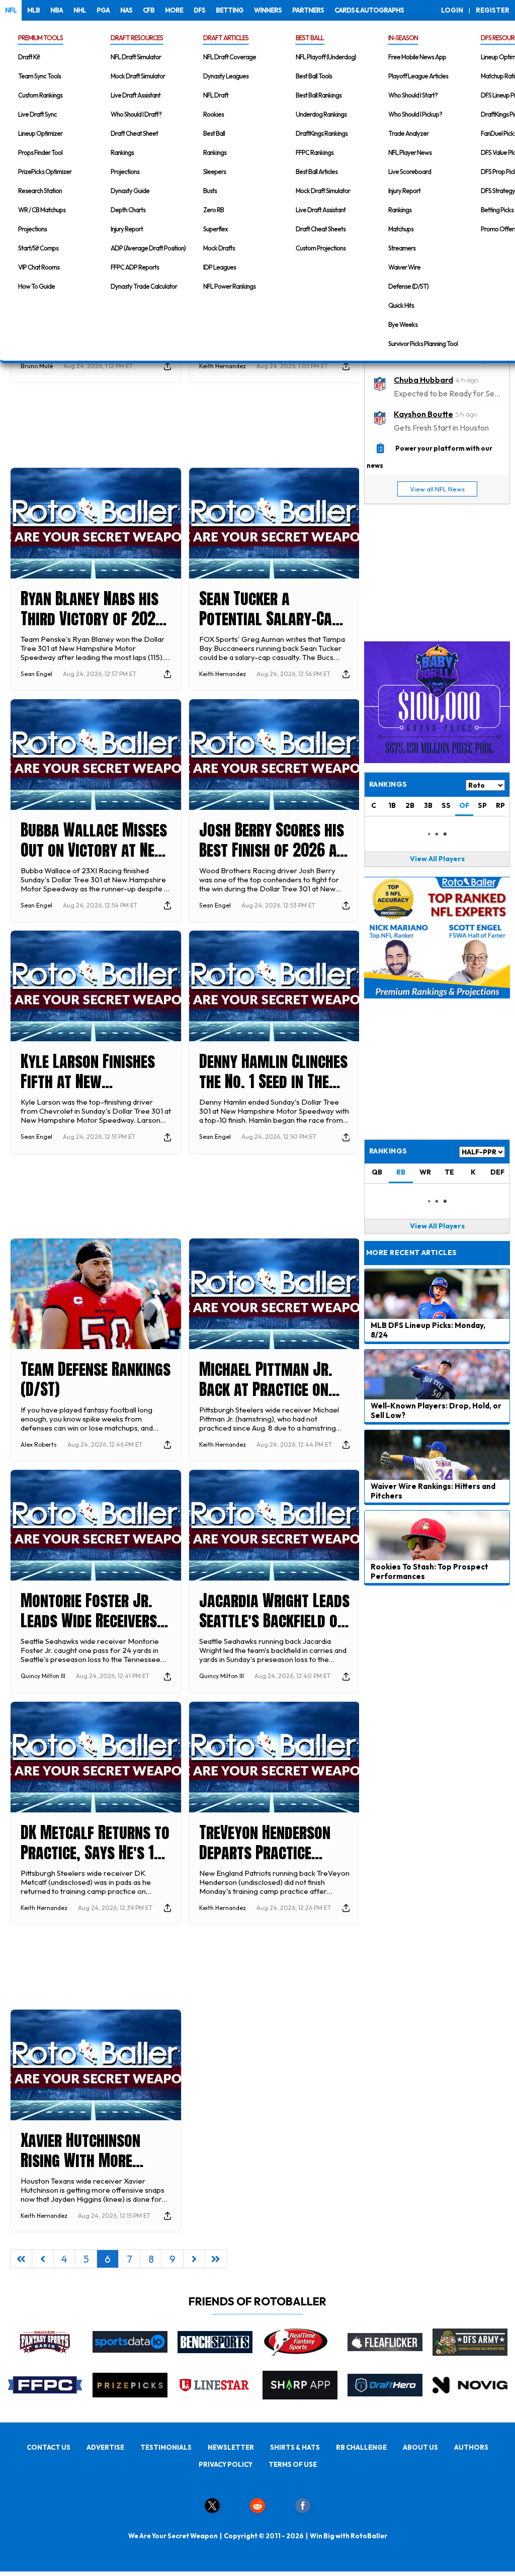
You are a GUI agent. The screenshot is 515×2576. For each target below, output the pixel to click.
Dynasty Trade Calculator (144, 286)
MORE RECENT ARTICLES (411, 1253)
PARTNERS (308, 10)
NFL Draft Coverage (230, 57)
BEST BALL (310, 38)
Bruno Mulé (37, 366)
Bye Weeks (403, 324)
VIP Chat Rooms (39, 267)
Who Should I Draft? (136, 114)
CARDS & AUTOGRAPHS (369, 10)
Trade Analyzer (408, 133)
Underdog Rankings (321, 114)
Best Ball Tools (314, 76)
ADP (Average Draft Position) (148, 248)
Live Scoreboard (410, 172)
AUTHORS (471, 2447)
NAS (126, 10)
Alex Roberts (39, 1444)
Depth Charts (128, 210)
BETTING (230, 10)
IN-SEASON (403, 38)
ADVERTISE (105, 2447)
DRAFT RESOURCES (137, 38)
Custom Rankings (40, 95)
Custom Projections (321, 248)
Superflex (216, 229)
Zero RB (213, 210)
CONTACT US (49, 2447)
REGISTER (493, 10)
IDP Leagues (220, 267)
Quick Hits (401, 305)
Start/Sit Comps (38, 248)
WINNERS (268, 10)
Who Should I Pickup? (415, 114)
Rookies (213, 114)
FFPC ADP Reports (135, 267)
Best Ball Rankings (319, 95)
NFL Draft (216, 95)
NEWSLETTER (231, 2447)
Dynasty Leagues (226, 76)
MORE (174, 10)
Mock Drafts (219, 248)
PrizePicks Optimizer (45, 172)
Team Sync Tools (39, 76)
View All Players (437, 859)
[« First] (21, 2259)
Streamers (402, 248)
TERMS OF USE (293, 2464)
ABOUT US (420, 2447)
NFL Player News (410, 152)
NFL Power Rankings (229, 286)
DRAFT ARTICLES (226, 38)
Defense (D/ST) (408, 286)
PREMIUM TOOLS (40, 38)
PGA (103, 10)
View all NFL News (437, 489)
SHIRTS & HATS (295, 2447)
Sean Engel (36, 674)
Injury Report (127, 229)
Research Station (40, 191)
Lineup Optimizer (40, 133)
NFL (11, 10)
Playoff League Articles (418, 76)
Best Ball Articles (317, 172)
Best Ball (214, 133)
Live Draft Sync (37, 114)
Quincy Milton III (43, 1676)
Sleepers (214, 172)
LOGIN (452, 10)
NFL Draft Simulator (136, 57)
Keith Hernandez (223, 366)
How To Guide (36, 286)
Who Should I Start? (413, 95)
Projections (32, 229)
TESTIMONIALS (166, 2447)
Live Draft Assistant (136, 95)
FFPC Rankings (315, 152)
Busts (210, 191)
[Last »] (216, 2259)
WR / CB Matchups (42, 210)
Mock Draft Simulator (138, 76)
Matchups (401, 229)
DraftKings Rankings (322, 133)
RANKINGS (388, 1151)
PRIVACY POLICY (226, 2464)
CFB (149, 10)
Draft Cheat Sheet (134, 133)
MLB (33, 10)
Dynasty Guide (130, 191)
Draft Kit (29, 57)
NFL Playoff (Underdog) (326, 57)
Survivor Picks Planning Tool (423, 344)
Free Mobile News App (417, 57)
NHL (80, 10)
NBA (57, 10)
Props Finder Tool (40, 152)
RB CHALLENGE (361, 2447)
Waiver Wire (404, 267)
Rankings (122, 152)
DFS (199, 10)
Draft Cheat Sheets (321, 229)
